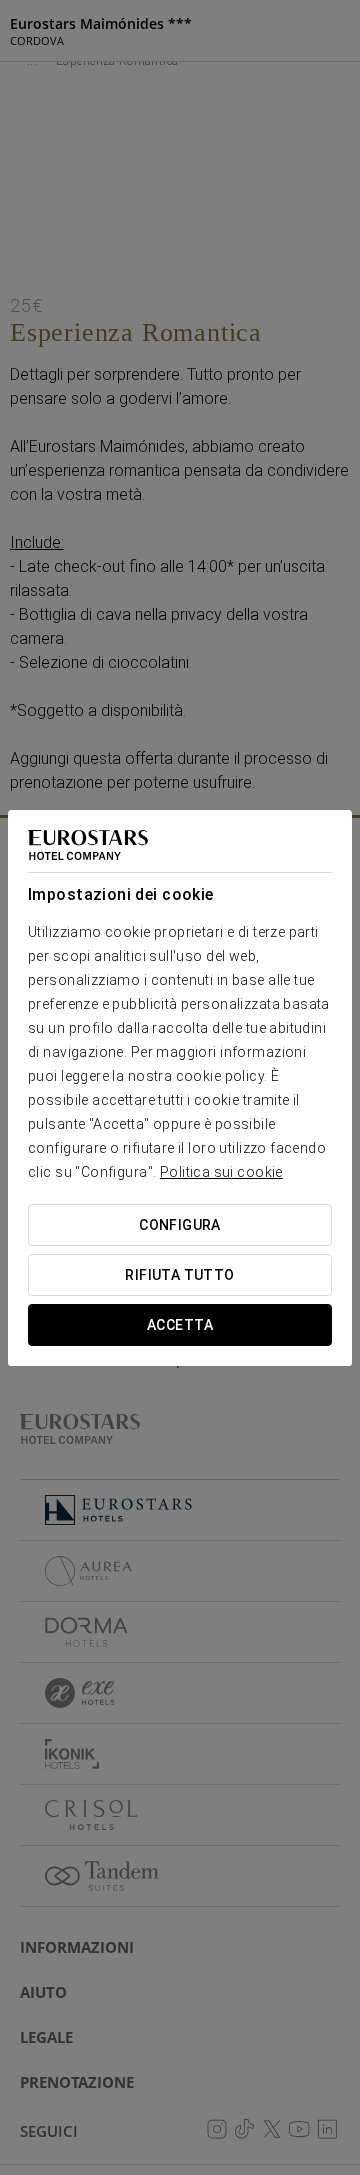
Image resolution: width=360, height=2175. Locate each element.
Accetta (180, 1325)
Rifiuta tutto (179, 1275)
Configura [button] (180, 1225)
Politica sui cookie (221, 1172)
